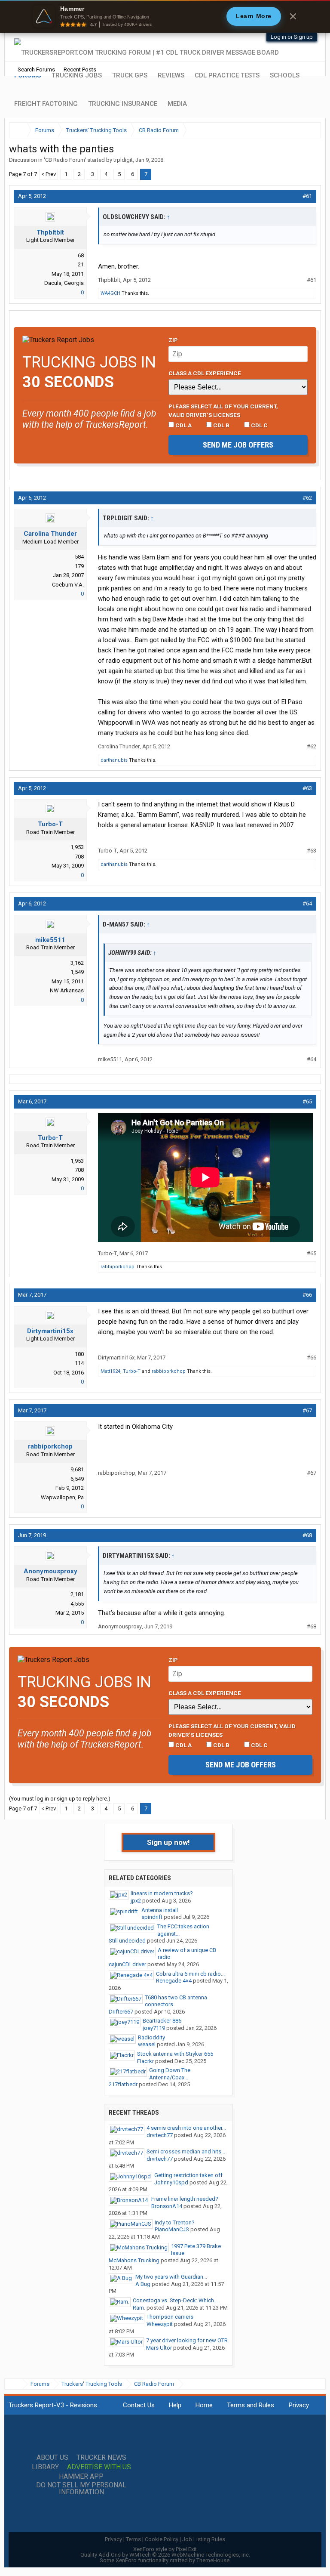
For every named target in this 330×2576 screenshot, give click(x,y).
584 (79, 557)
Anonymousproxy (50, 1571)
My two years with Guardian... (171, 2277)
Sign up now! (168, 1842)
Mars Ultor (159, 2348)
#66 (307, 1295)
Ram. (139, 2308)
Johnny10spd (171, 2182)
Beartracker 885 (162, 2021)
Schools (285, 75)
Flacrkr (145, 2061)
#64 (307, 903)
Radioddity (151, 2037)
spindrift (152, 1917)
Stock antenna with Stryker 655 (175, 2054)
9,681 (77, 1469)
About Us (52, 2458)
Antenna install (160, 1910)
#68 (307, 1535)
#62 (307, 498)
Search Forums (36, 69)
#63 (307, 788)
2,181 (77, 1594)
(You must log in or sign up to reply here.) (60, 1799)
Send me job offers (238, 445)
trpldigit (123, 160)
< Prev (49, 174)
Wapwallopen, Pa (62, 1497)
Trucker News (101, 2458)
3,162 (77, 963)
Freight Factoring (46, 104)
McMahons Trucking (134, 2260)
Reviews (171, 75)
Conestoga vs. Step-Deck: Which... (175, 2300)
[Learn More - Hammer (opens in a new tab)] (165, 16)
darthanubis (114, 760)
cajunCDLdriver (127, 1964)
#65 (307, 1101)
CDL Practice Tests (227, 75)
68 (81, 255)
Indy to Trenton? (175, 2222)
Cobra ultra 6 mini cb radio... (190, 1974)
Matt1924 (110, 1371)
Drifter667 (121, 2012)
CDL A (183, 425)
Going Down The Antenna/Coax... (170, 2074)
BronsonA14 (167, 2206)
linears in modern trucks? (162, 1893)
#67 (307, 1410)
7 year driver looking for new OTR (187, 2340)
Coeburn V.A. (68, 585)
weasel (147, 2044)
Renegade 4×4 (174, 1981)
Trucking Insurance (123, 104)
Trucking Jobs (77, 75)
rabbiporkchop (118, 1267)
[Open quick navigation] (309, 130)
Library (45, 2467)
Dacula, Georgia (64, 283)
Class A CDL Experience (205, 373)
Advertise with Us (99, 2467)
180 (79, 1354)
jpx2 (136, 1901)
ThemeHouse (213, 2560)
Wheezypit (160, 2324)
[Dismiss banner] (293, 16)
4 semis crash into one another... (186, 2128)
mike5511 (50, 940)
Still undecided (127, 1941)
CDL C (259, 425)
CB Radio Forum (65, 160)
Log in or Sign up (292, 37)
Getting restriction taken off (188, 2175)
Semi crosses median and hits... (186, 2151)
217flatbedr (123, 2084)
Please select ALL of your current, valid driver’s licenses (223, 411)
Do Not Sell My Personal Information (81, 2489)
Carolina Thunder (50, 534)
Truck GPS (130, 75)
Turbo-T (50, 824)
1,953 (77, 847)
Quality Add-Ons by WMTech (165, 2555)
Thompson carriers (170, 2317)
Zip (173, 340)
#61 (307, 196)
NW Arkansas (67, 990)
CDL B (221, 425)
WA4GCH (110, 293)
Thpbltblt (50, 232)
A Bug (143, 2284)
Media (177, 104)
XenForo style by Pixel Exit (165, 2549)
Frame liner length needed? (185, 2199)
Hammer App (81, 2477)
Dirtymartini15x (50, 1331)
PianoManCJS (172, 2229)
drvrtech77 (160, 2135)
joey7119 (154, 2028)
